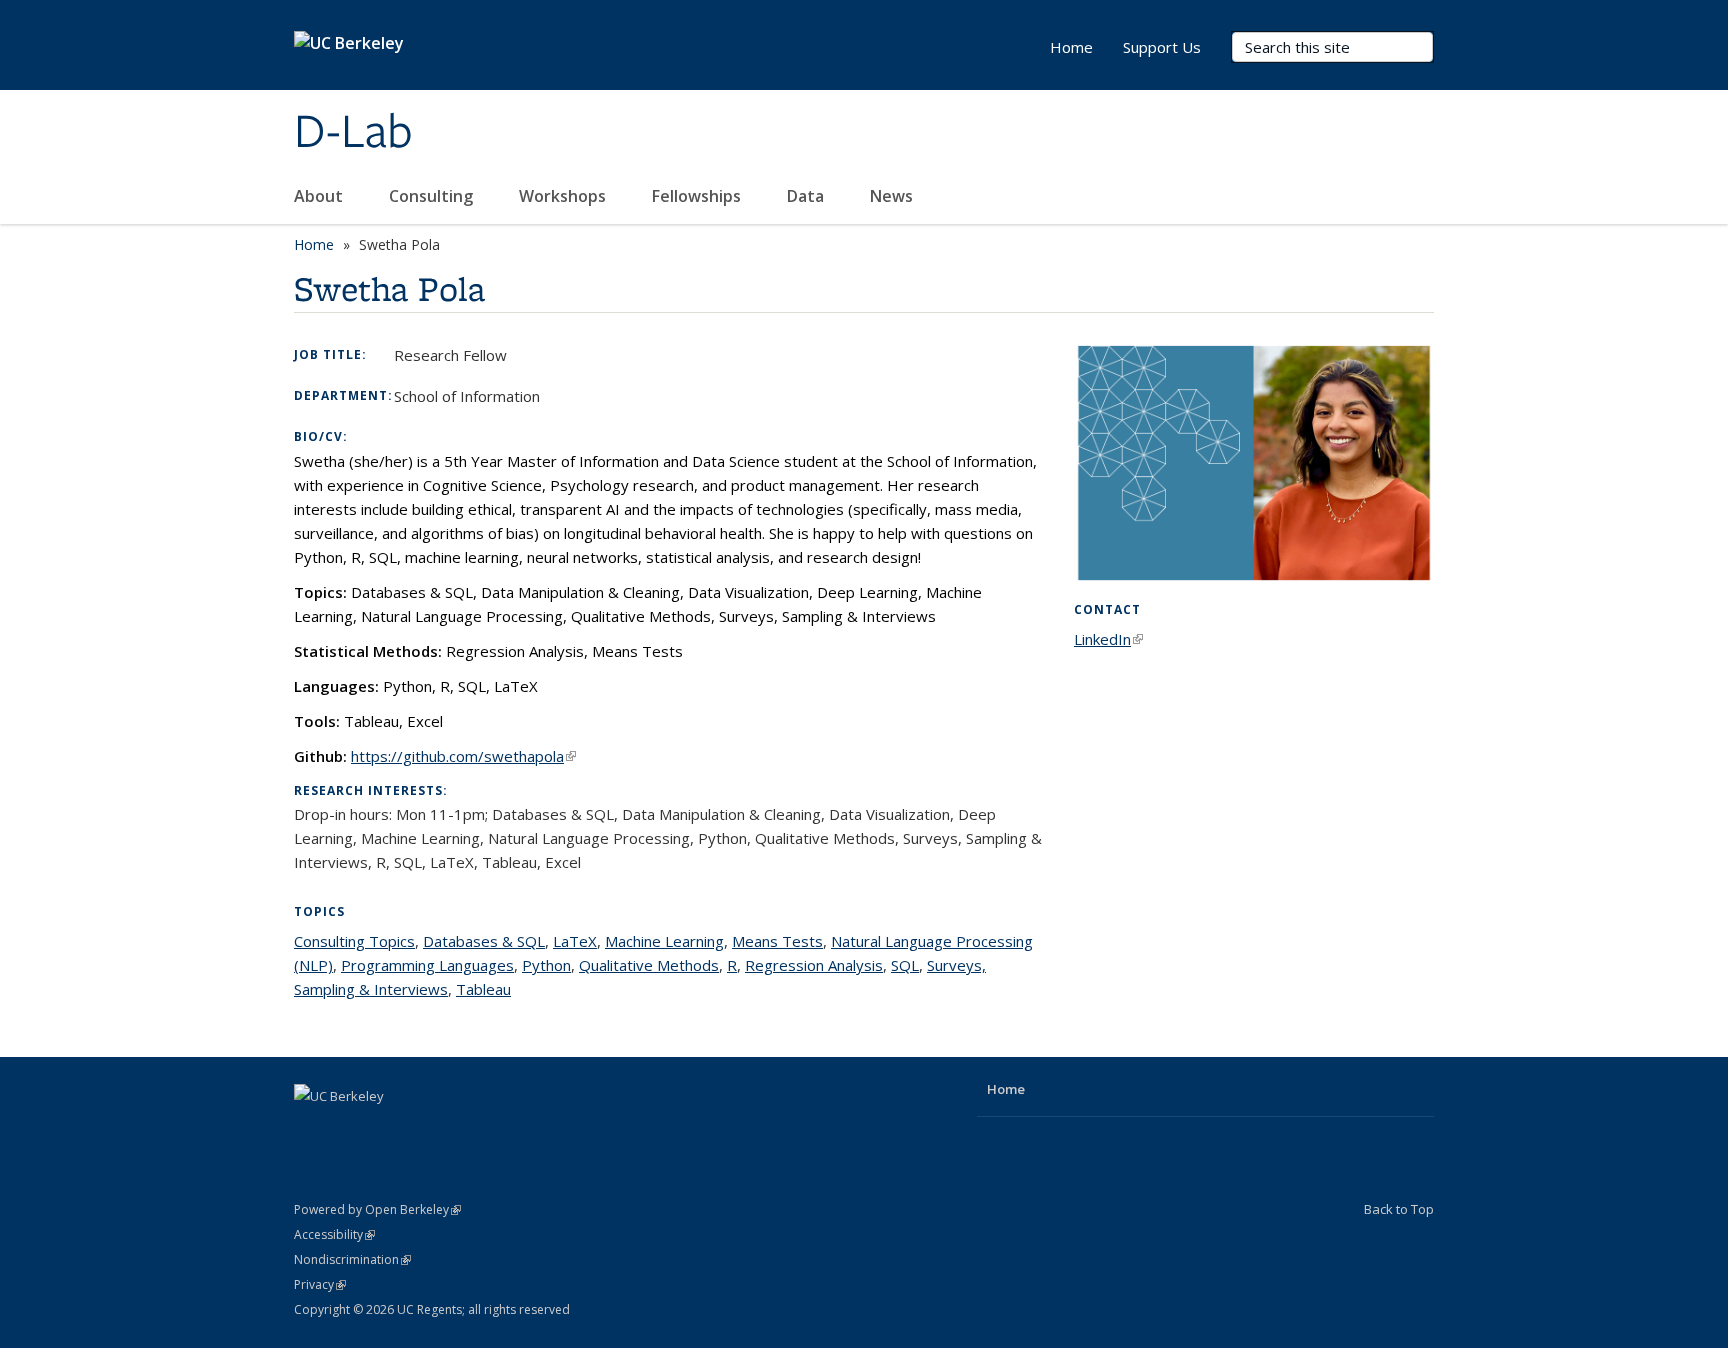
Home (1071, 47)
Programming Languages (427, 965)
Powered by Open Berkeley (377, 1209)
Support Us (1162, 47)
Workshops (564, 196)
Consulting (433, 196)
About (320, 196)
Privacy (320, 1284)
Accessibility (334, 1234)
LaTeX (575, 941)
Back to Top (1399, 1209)
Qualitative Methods (649, 965)
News (893, 196)
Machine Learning (664, 941)
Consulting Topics (354, 941)
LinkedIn (1108, 639)
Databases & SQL (484, 941)
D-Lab (353, 133)
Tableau (483, 989)
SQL (905, 965)
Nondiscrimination (352, 1259)
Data (807, 196)
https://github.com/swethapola (463, 756)
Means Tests (777, 941)
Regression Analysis (814, 965)
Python (546, 965)
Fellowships (698, 196)
